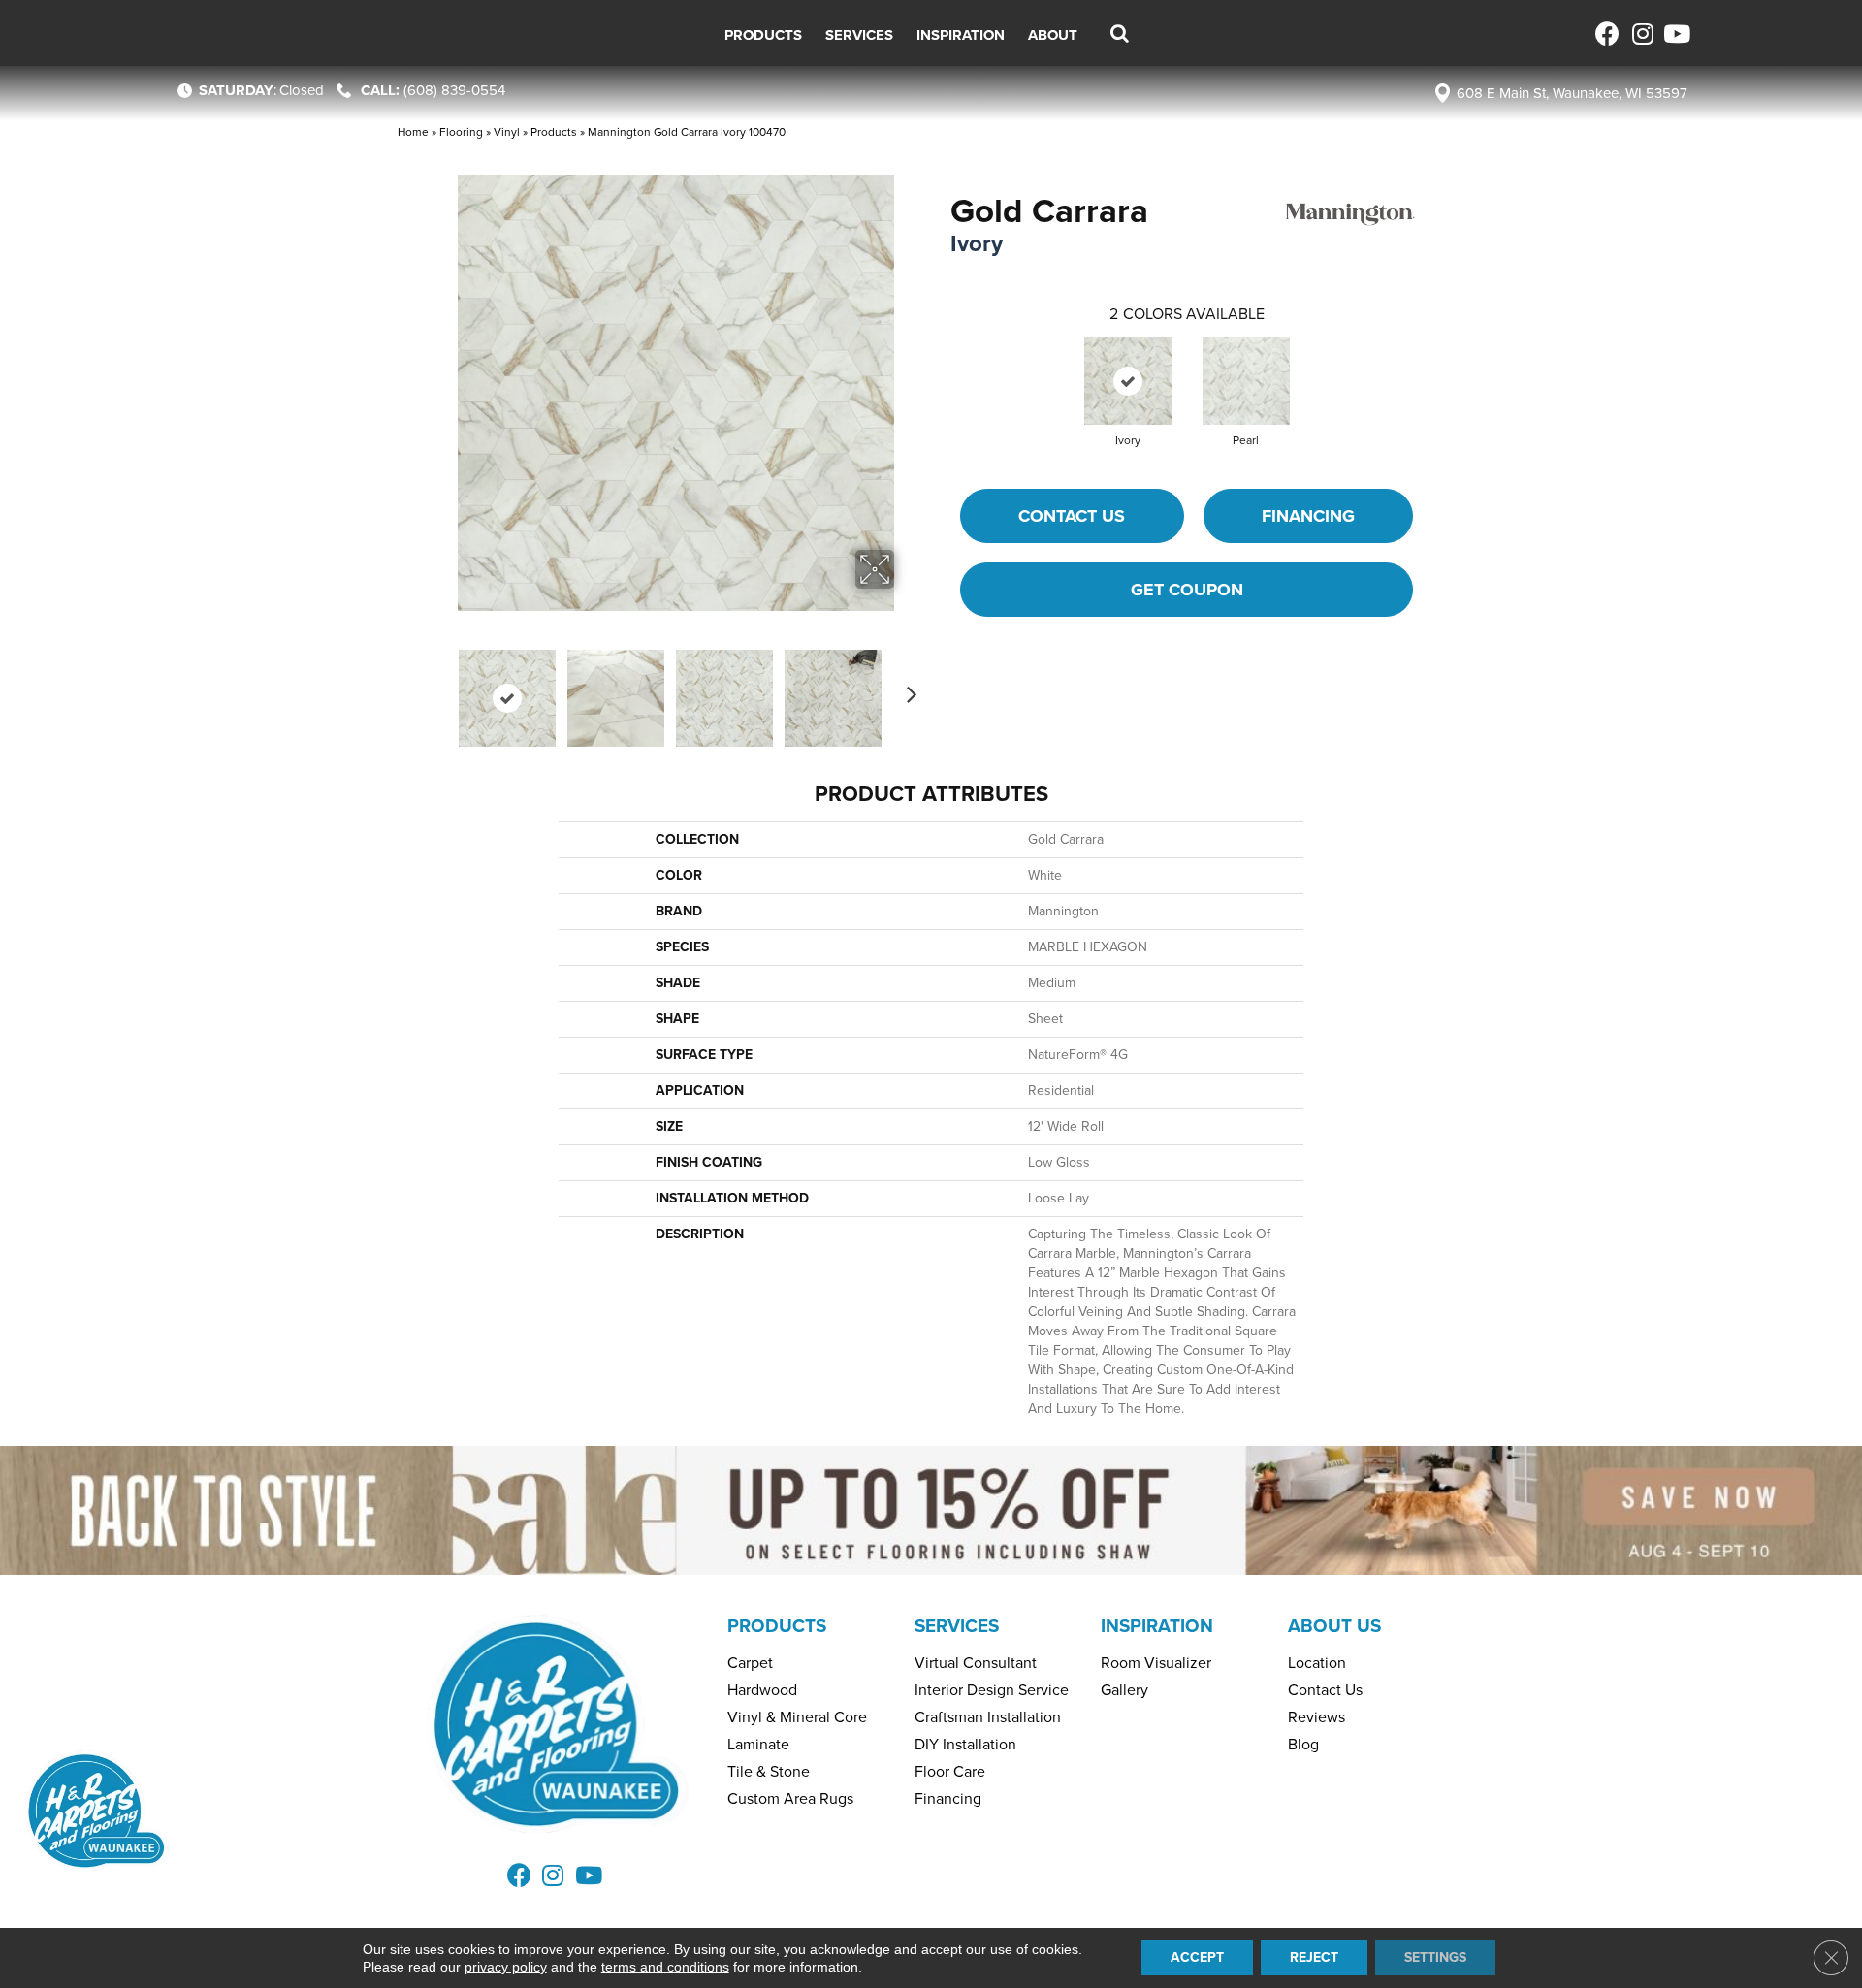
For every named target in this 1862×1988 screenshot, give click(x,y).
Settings (1435, 1957)
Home (413, 132)
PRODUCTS (777, 1626)
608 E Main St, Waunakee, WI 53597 (1572, 93)
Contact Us (1072, 516)
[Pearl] (1246, 381)
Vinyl (507, 132)
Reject (1314, 1957)
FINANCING (1308, 516)
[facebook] (1607, 33)
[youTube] (1675, 33)
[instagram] (1641, 33)
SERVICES (957, 1626)
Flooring (461, 132)
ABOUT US (1334, 1626)
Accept (1197, 1957)
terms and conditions (665, 1967)
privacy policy (506, 1967)
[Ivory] (1128, 381)
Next (907, 689)
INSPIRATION (1157, 1626)
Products (554, 132)
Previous (444, 689)
